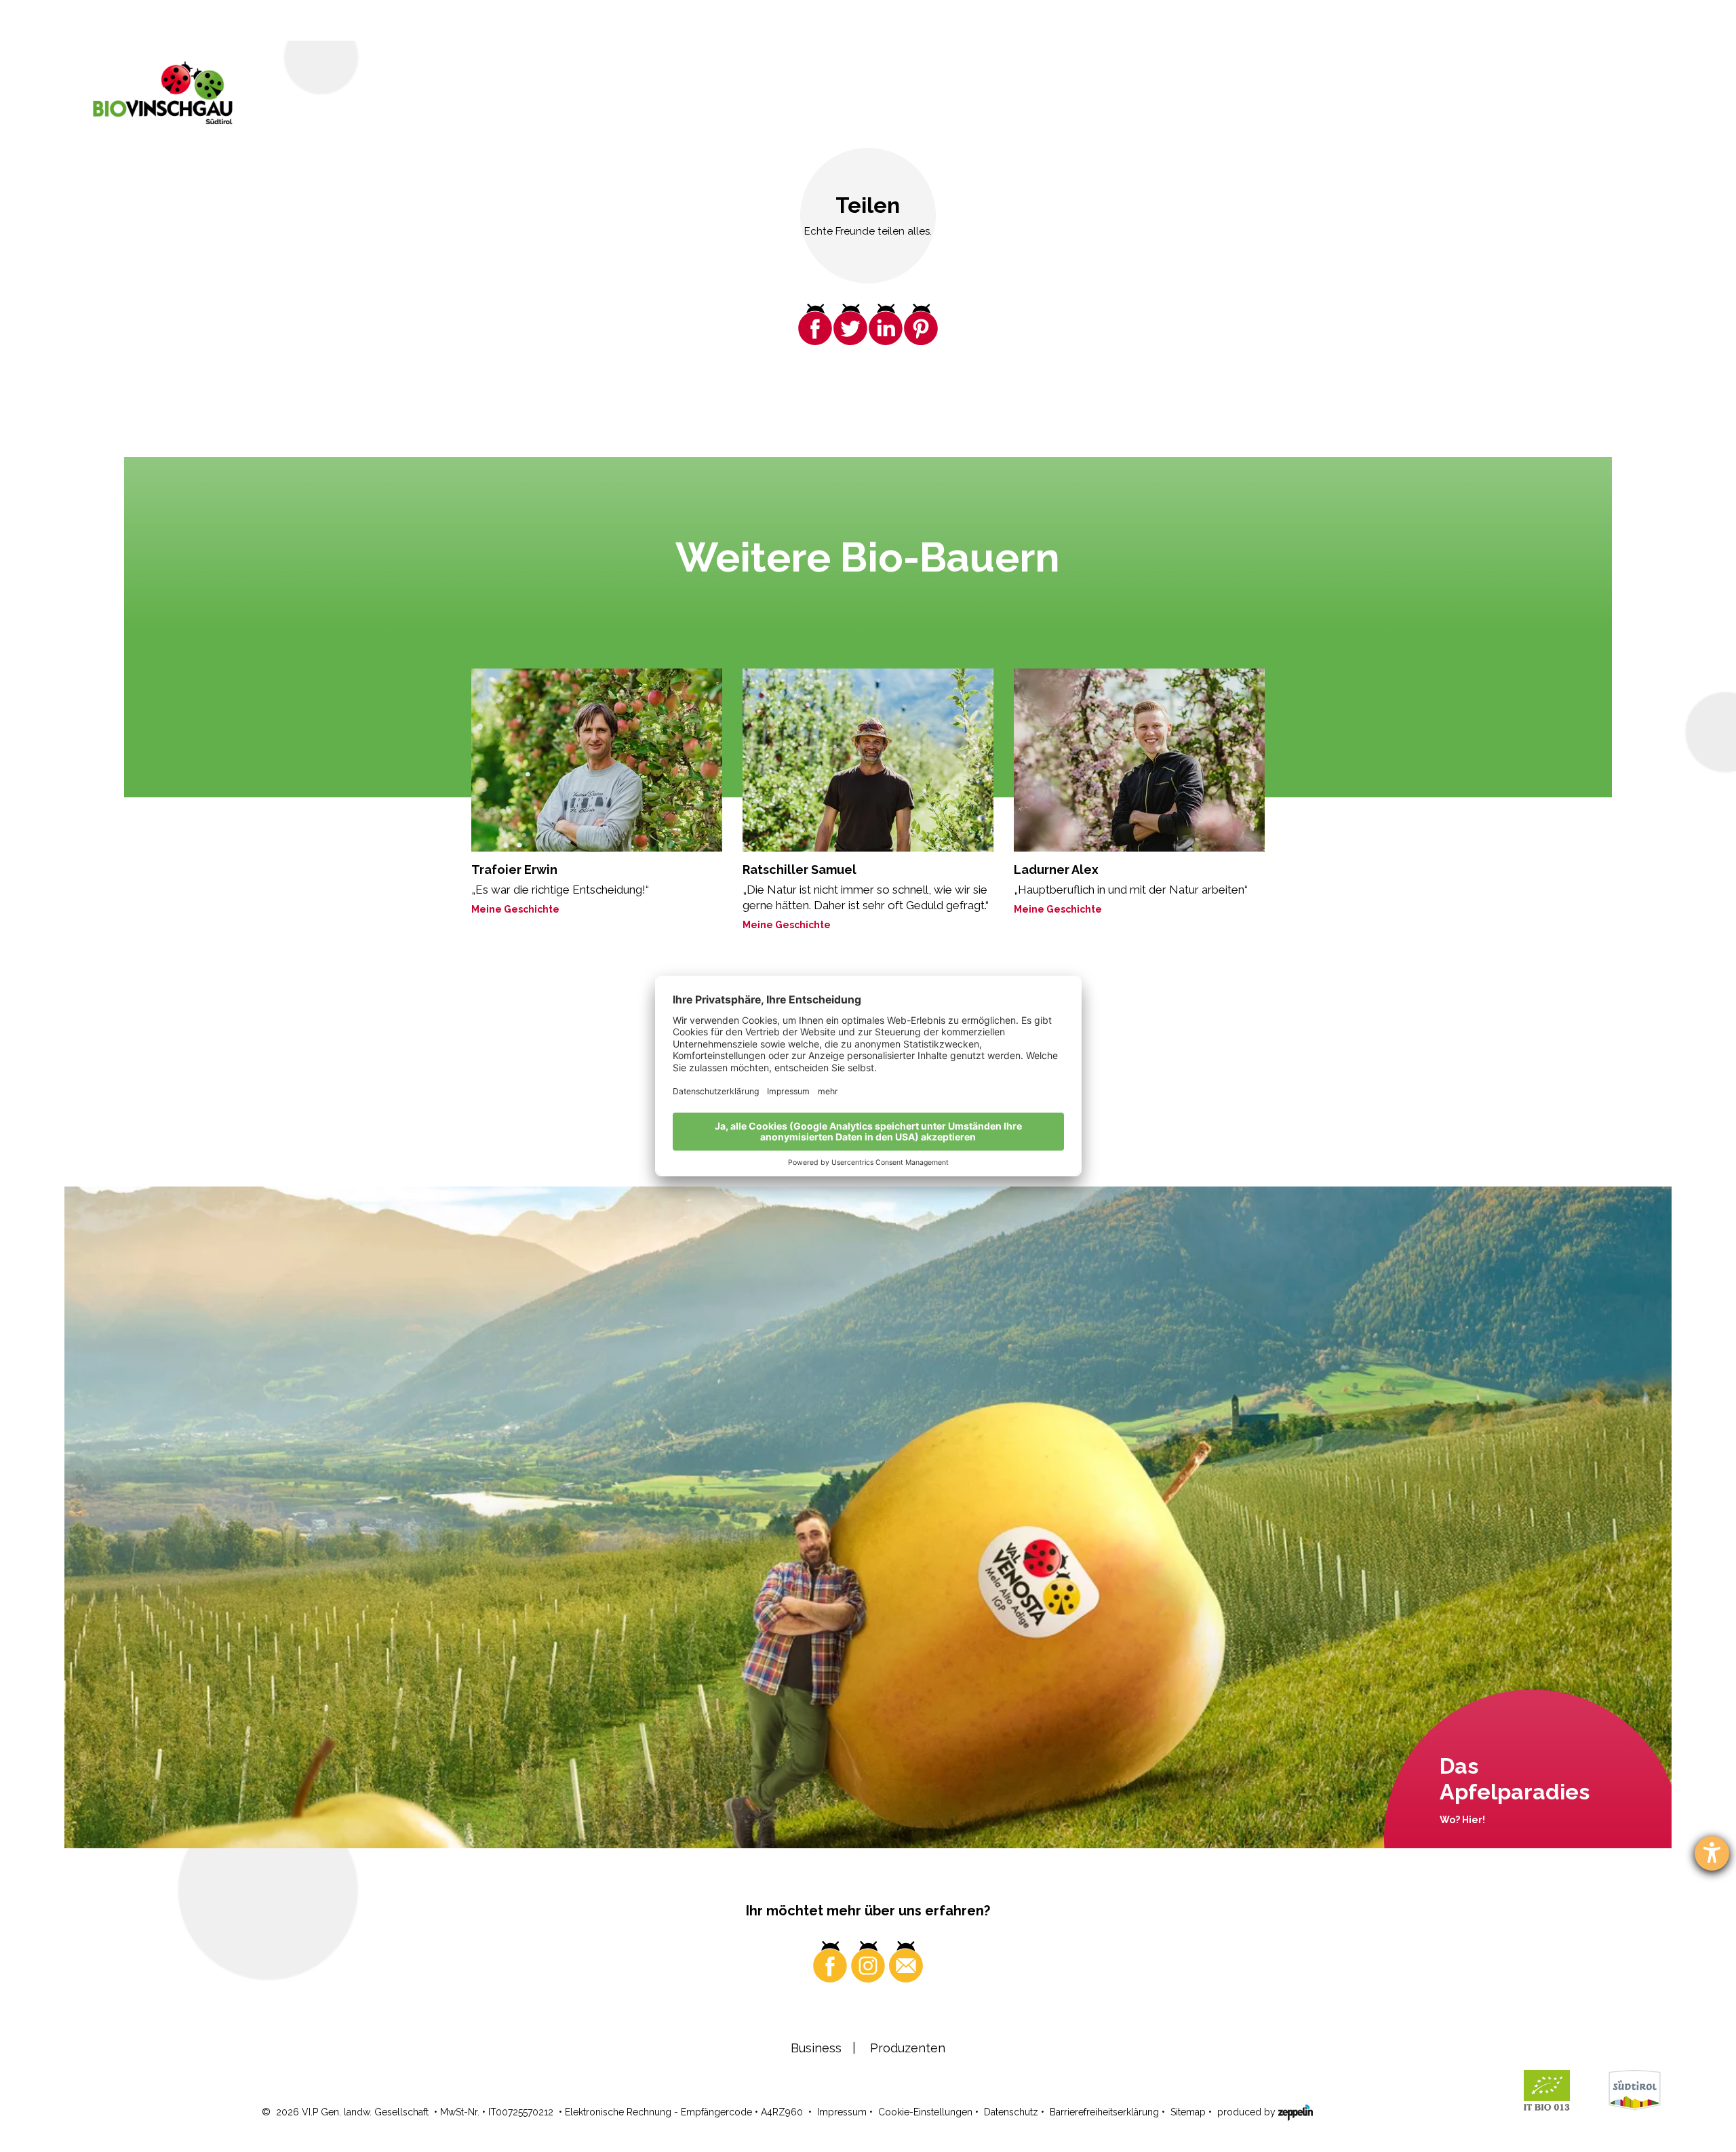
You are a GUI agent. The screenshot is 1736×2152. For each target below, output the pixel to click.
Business (816, 2048)
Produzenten (908, 2048)
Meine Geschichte (515, 909)
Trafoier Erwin (514, 870)
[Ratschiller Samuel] (868, 760)
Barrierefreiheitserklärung (1104, 2112)
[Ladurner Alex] (1139, 760)
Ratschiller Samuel (800, 870)
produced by (1248, 2112)
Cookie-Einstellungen (925, 2112)
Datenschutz (1011, 2112)
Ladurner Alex (1056, 870)
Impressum (842, 2112)
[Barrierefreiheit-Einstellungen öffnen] (1712, 1853)
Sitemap (1188, 2112)
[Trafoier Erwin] (597, 760)
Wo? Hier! (1462, 1820)
